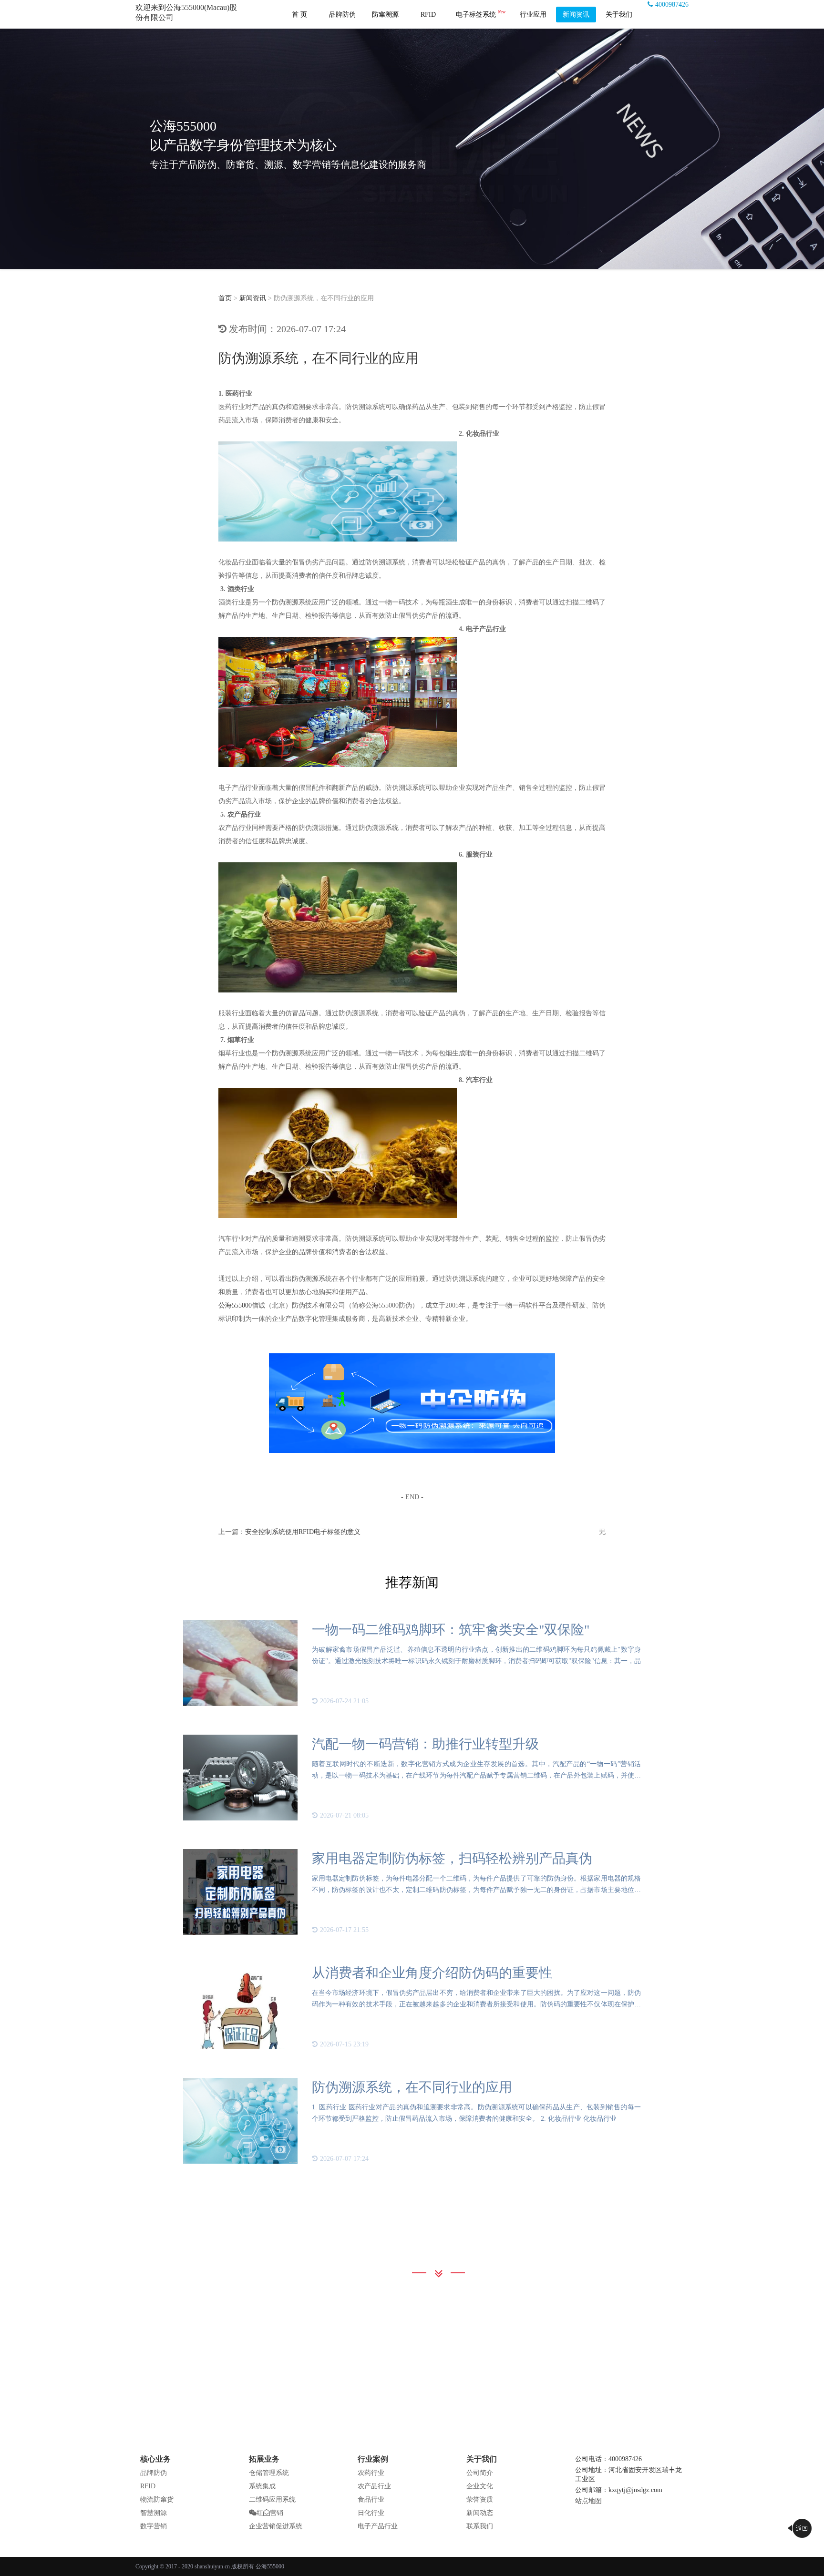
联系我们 (480, 2526)
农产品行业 (374, 2486)
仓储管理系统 (269, 2473)
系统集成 (262, 2486)
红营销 (270, 2513)
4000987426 (672, 5)
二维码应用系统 (272, 2499)
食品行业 (371, 2499)
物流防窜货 (157, 2499)
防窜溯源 (385, 15)
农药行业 (371, 2473)
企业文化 (480, 2486)
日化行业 (371, 2513)
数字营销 (154, 2526)
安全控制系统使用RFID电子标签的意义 (303, 1532)
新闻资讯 (576, 15)
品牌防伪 (342, 15)
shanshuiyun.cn (212, 2566)
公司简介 (480, 2473)
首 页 (299, 15)
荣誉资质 (480, 2499)
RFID (428, 15)
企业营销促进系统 (276, 2526)
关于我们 (619, 15)
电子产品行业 (378, 2526)
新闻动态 (480, 2513)
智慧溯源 (154, 2513)
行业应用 (533, 15)
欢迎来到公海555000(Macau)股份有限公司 (186, 12)
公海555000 (235, 1305)
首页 (225, 298)
